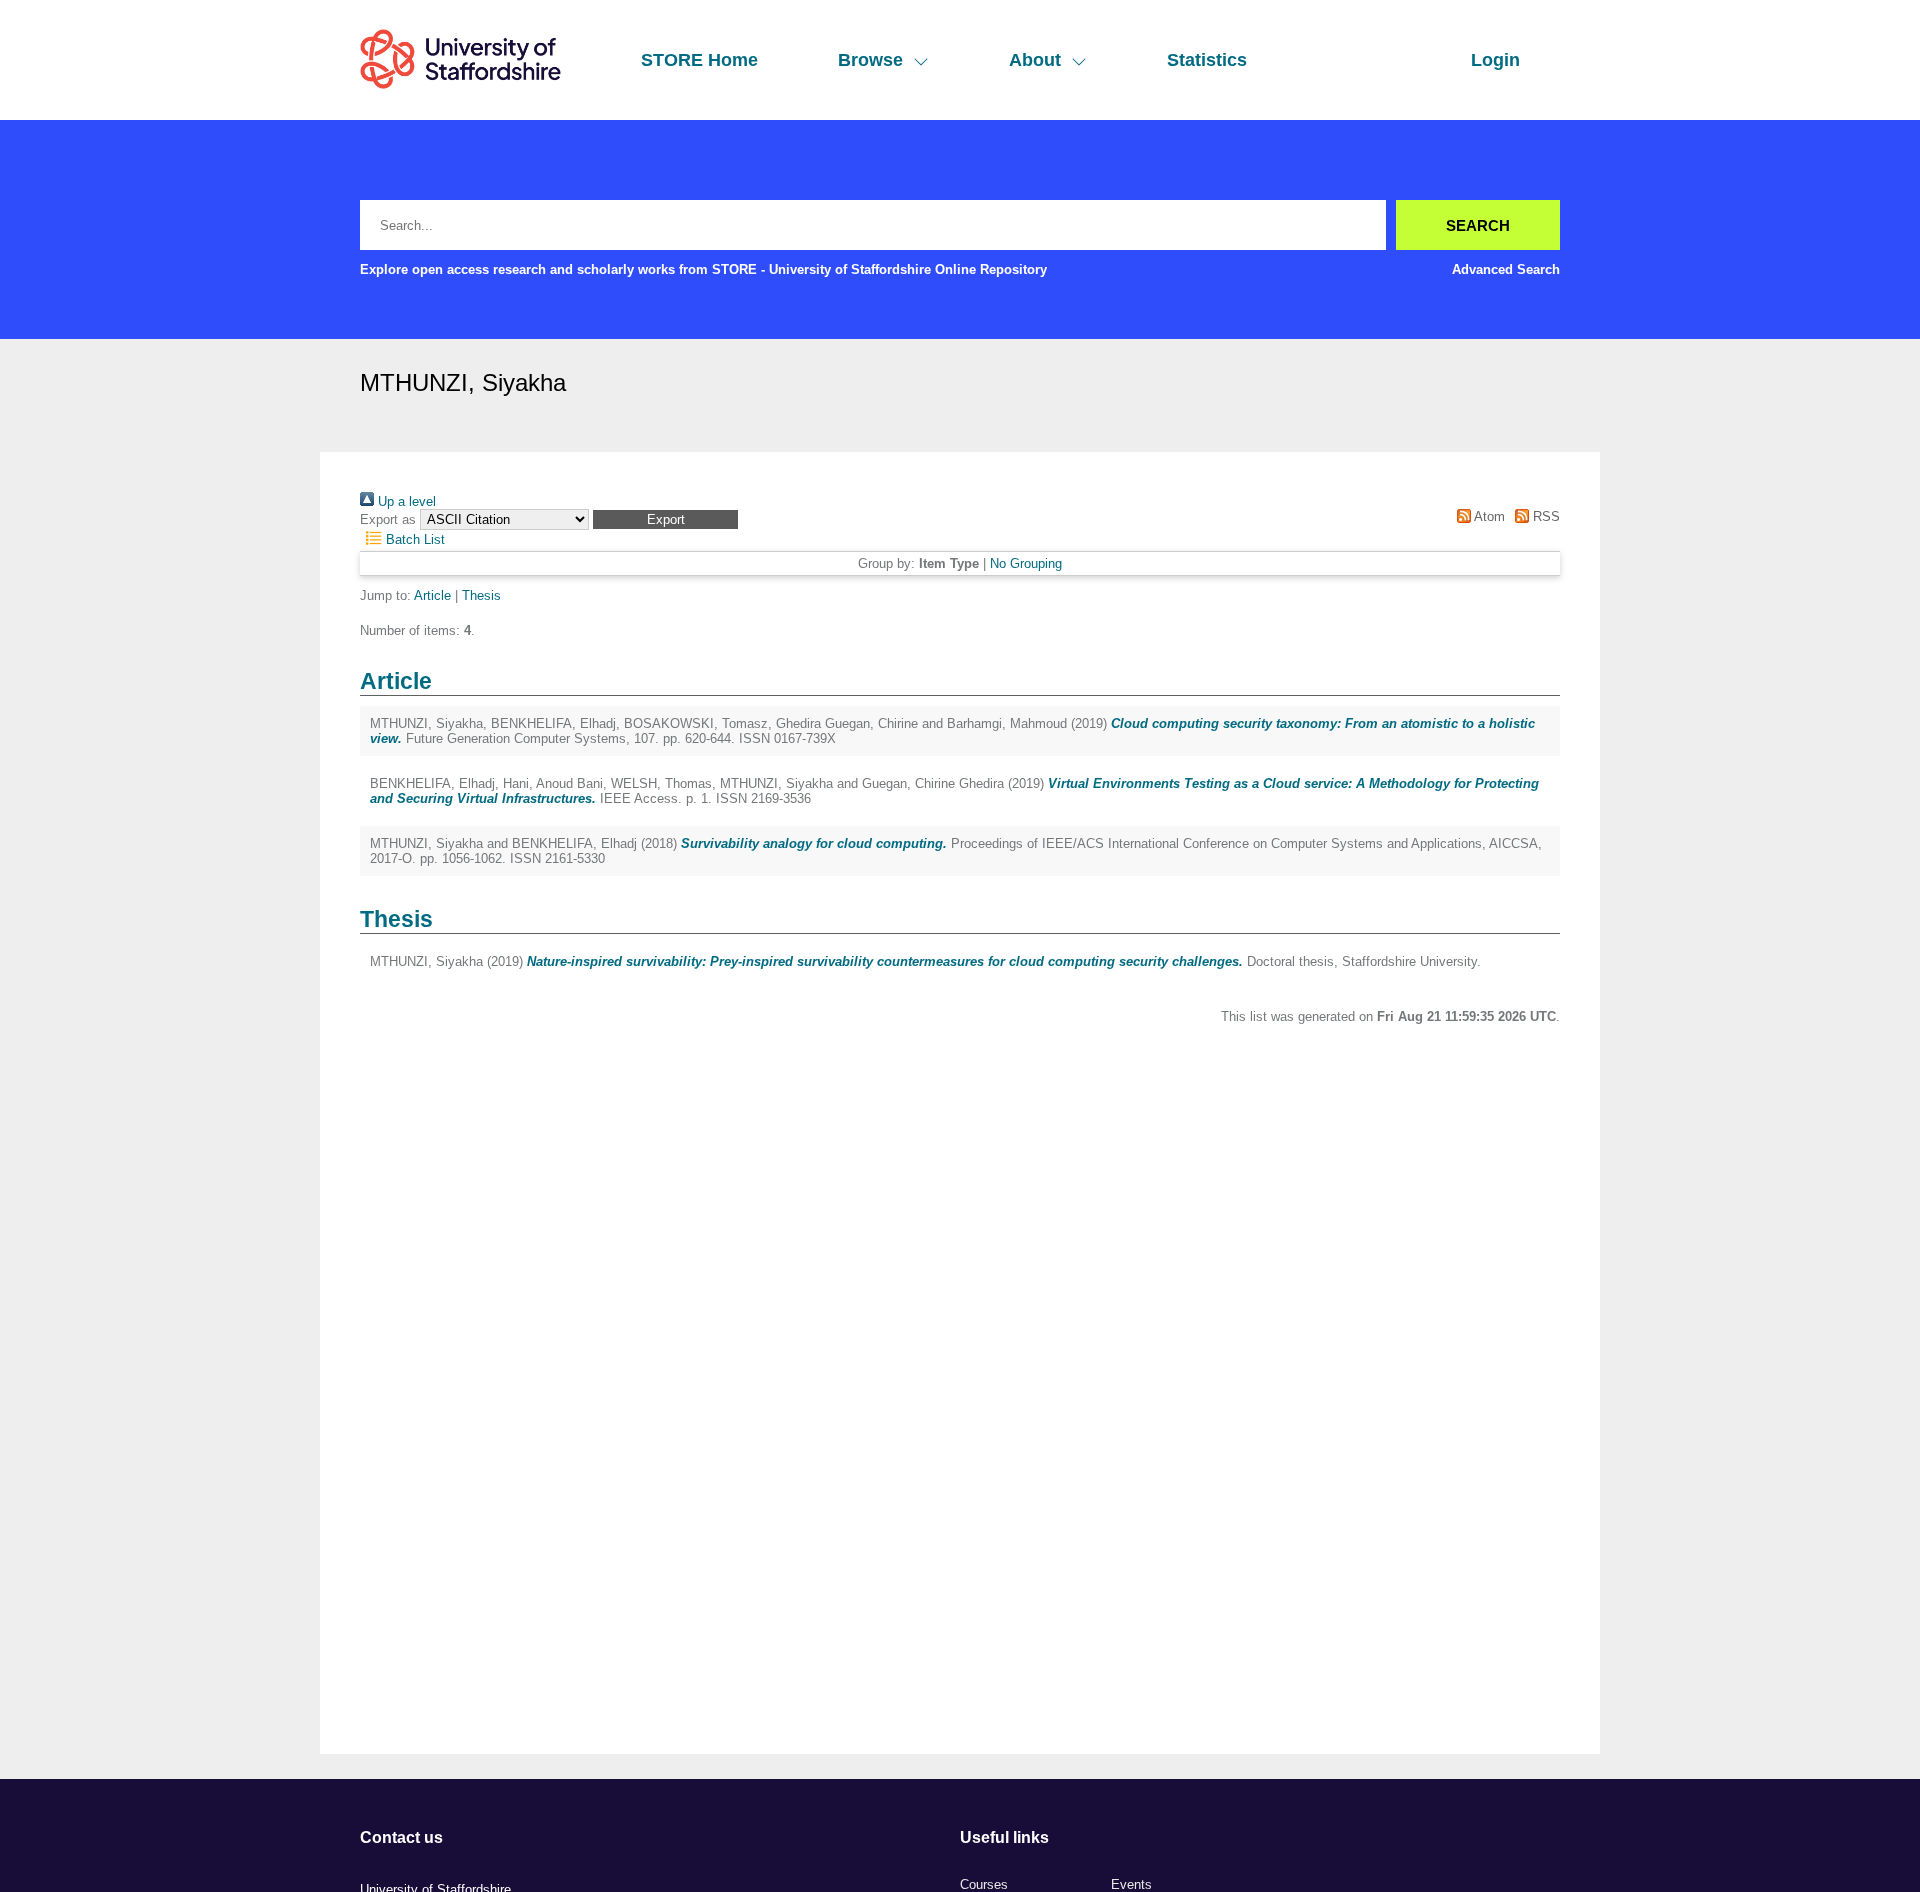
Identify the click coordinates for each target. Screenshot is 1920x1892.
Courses (984, 1884)
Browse (870, 60)
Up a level (405, 501)
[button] (665, 519)
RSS (1544, 516)
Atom (1487, 516)
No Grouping (1026, 563)
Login (1495, 60)
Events (1131, 1884)
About (1035, 60)
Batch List (413, 539)
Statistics (1207, 60)
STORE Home (699, 60)
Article (432, 595)
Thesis (481, 595)
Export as (388, 519)
